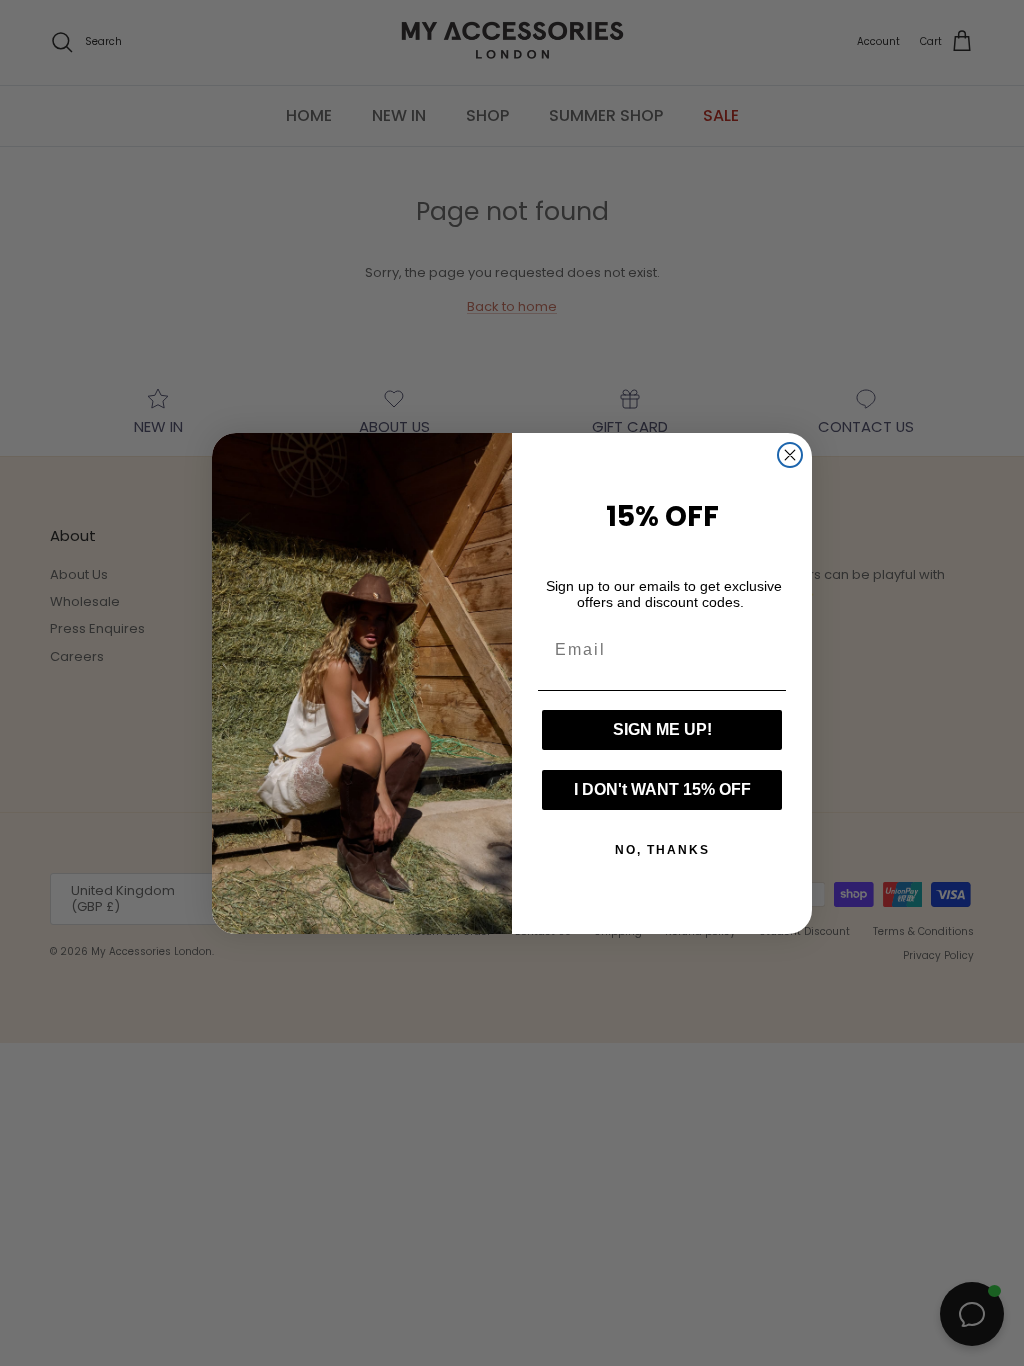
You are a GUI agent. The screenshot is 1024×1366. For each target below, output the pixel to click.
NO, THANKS (662, 850)
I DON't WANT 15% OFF (662, 789)
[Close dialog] (790, 455)
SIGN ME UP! (662, 729)
